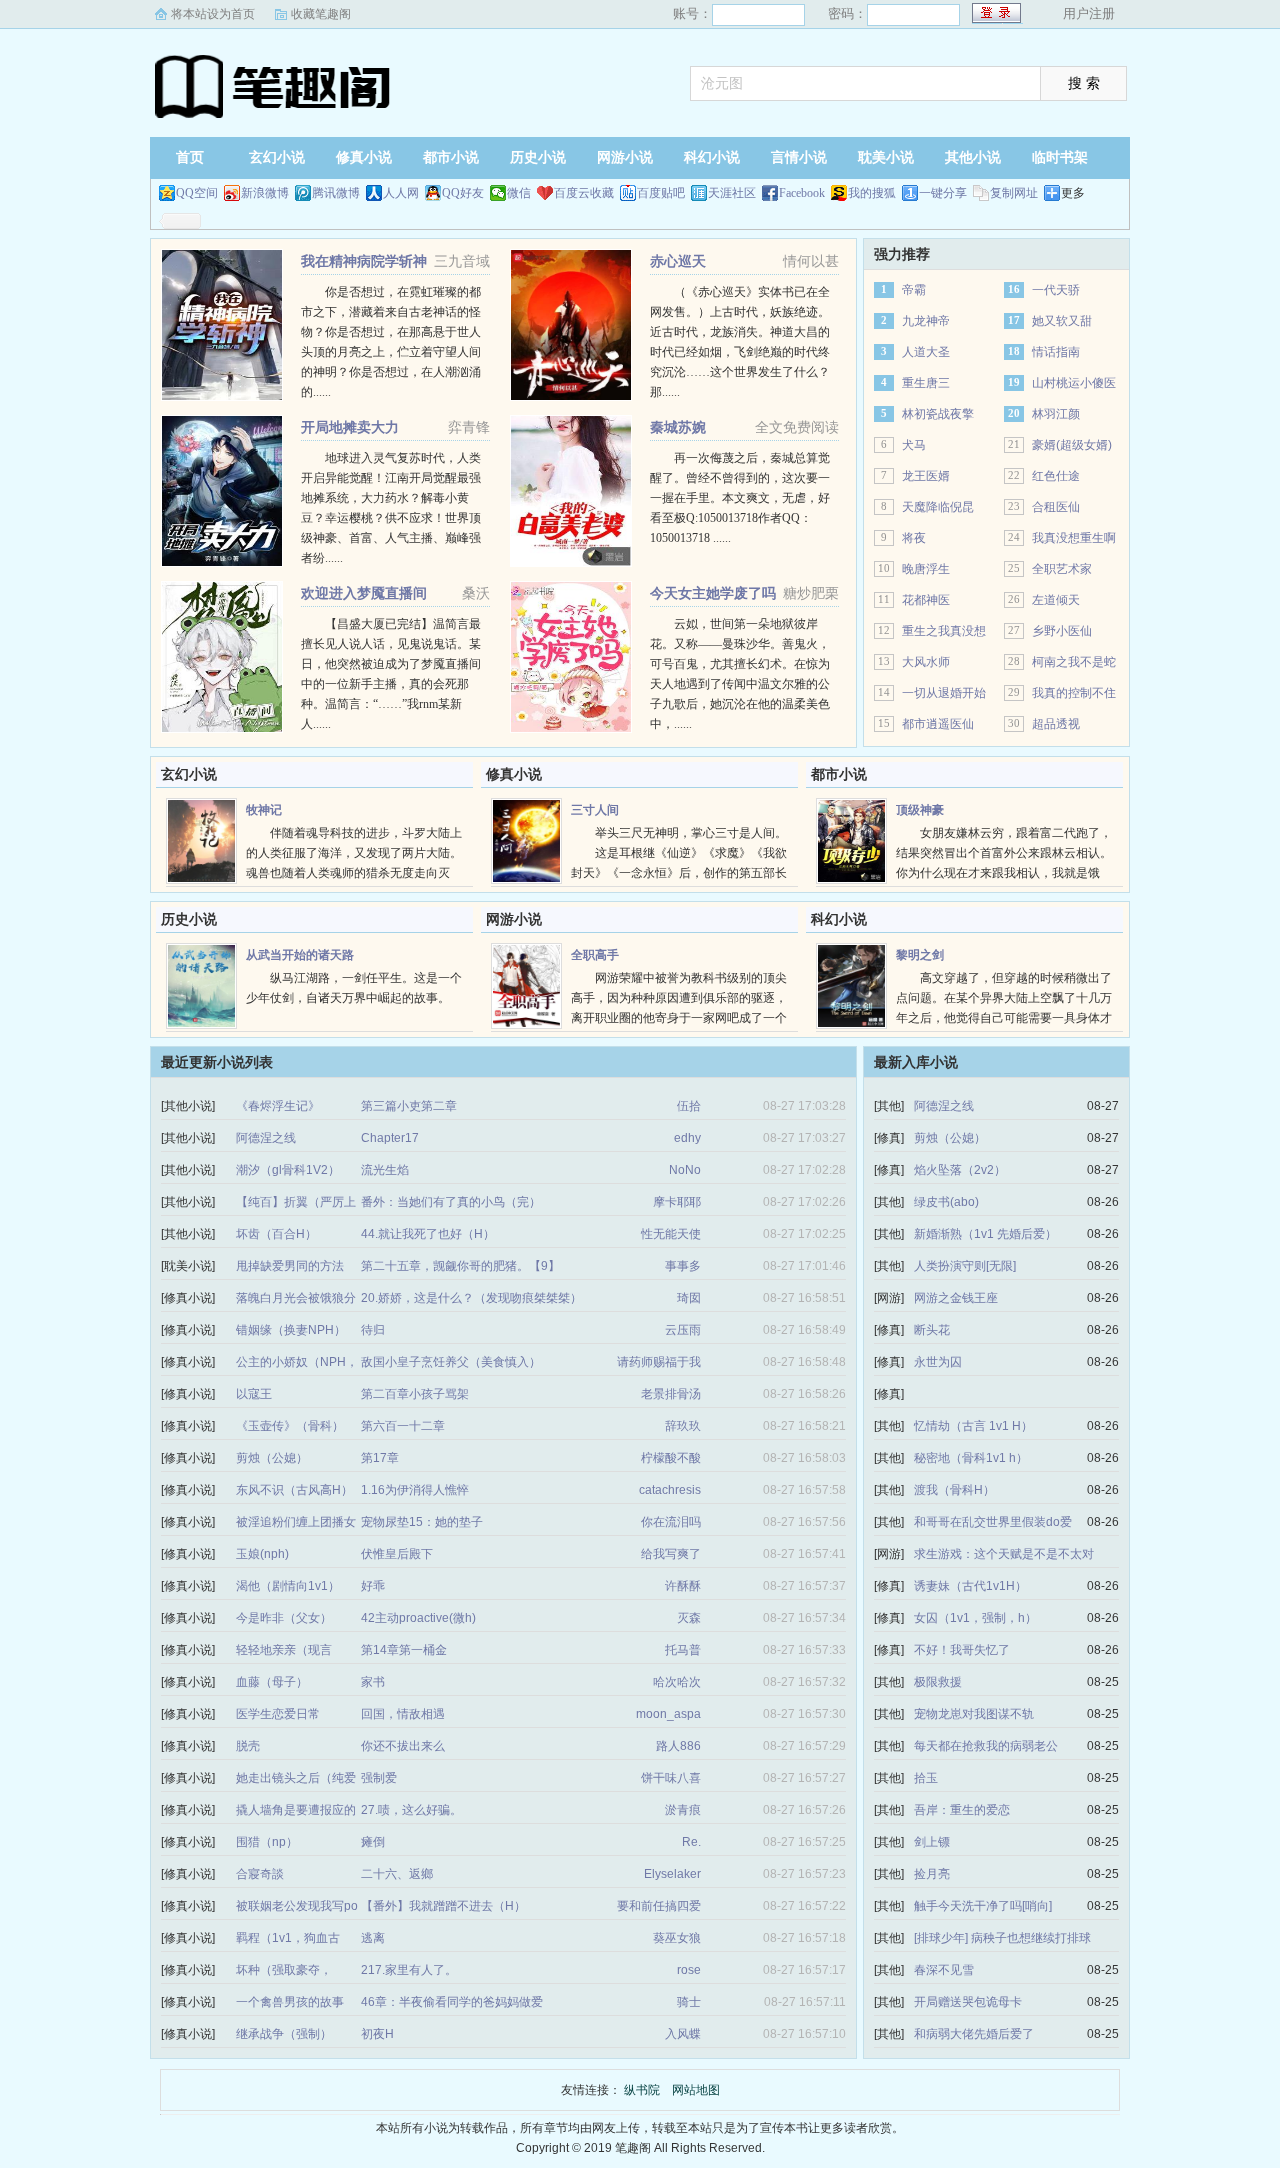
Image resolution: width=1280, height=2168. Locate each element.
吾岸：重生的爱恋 (962, 1810)
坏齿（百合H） (276, 1234)
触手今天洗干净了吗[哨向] (983, 1906)
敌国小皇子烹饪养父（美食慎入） (451, 1362)
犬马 (914, 445)
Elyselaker (672, 1874)
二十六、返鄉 (397, 1874)
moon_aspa (668, 1714)
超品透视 (1056, 724)
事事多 (683, 1266)
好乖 (373, 1586)
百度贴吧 (661, 193)
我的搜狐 (872, 193)
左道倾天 (1056, 600)
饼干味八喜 (671, 1778)
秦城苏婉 (678, 427)
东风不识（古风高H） (294, 1490)
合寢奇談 (260, 1874)
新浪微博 (265, 193)
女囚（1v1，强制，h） (975, 1618)
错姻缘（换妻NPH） (291, 1330)
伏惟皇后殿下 (397, 1554)
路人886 (678, 1746)
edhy (687, 1138)
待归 (373, 1330)
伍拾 (689, 1106)
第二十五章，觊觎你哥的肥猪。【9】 (460, 1266)
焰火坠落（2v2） (960, 1170)
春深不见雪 (944, 1970)
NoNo (685, 1170)
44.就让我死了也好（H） (428, 1234)
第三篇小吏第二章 (409, 1106)
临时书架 (1060, 157)
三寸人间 (595, 810)
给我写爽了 (671, 1554)
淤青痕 (683, 1810)
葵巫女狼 (677, 1938)
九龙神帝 (926, 321)
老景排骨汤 (671, 1394)
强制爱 (379, 1778)
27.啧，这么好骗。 (411, 1810)
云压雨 (683, 1330)
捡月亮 (932, 1874)
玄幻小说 (277, 157)
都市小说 (451, 157)
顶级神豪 (920, 810)
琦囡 (689, 1298)
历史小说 (538, 157)
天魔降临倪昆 (938, 507)
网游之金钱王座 (956, 1298)
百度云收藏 (584, 193)
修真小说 (364, 157)
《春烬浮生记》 (278, 1106)
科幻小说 (712, 157)
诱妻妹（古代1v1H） (970, 1586)
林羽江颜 (1056, 414)
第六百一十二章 (403, 1426)
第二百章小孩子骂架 (415, 1394)
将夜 (914, 538)
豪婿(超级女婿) (1072, 445)
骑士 (689, 2002)
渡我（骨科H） (954, 1490)
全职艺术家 (1062, 569)
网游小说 (625, 157)
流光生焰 (385, 1170)
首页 (190, 157)
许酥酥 (683, 1586)
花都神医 (926, 600)
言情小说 (799, 157)
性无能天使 (671, 1234)
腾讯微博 (336, 193)
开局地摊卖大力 (350, 427)
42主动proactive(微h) (418, 1618)
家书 (373, 1682)
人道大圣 (926, 352)
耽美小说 (886, 157)
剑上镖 (932, 1842)
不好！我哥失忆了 (962, 1650)
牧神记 (264, 810)
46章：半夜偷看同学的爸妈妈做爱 (452, 2002)
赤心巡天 (678, 261)
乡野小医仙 (1062, 631)
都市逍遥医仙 (938, 724)
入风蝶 (683, 2034)
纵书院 (275, 85)
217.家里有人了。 (409, 1970)
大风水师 (926, 662)
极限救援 (938, 1682)
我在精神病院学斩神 (364, 261)
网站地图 (696, 2090)
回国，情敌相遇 (403, 1714)
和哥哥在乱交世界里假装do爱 (993, 1522)
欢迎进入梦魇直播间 (364, 593)
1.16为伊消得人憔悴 (415, 1490)
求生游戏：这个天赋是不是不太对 (1004, 1554)
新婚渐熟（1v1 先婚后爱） (985, 1234)
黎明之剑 (920, 955)
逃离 (373, 1938)
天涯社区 (732, 193)
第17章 (380, 1458)
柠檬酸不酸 (671, 1458)
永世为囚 (938, 1362)
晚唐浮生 (926, 569)
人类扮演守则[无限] (965, 1266)
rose (689, 1970)
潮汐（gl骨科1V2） (288, 1170)
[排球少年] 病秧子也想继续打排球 (1002, 1938)
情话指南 (1056, 352)
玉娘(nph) (262, 1554)
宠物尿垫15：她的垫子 (422, 1522)
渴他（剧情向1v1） (288, 1586)
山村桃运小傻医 (1074, 383)
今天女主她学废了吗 (713, 593)
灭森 (689, 1618)
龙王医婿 (926, 476)
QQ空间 (197, 193)
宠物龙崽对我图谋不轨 (974, 1714)
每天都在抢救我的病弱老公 (986, 1746)
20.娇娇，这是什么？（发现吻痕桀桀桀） (471, 1298)
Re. (691, 1842)
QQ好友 (463, 193)
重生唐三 (926, 383)
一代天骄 (1056, 290)
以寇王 (254, 1394)
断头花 (932, 1330)
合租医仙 (1056, 507)
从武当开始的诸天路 (300, 955)
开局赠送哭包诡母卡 (968, 2002)
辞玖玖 (683, 1426)
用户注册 (1089, 13)
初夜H (377, 2034)
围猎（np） (267, 1842)
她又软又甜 (1062, 321)
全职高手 (595, 955)
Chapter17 (390, 1138)
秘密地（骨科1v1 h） (971, 1458)
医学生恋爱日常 (278, 1714)
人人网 (401, 193)
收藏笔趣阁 (321, 14)
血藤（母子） (272, 1682)
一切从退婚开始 (944, 693)
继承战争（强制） (284, 2034)
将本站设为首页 (213, 14)
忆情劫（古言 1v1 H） (973, 1426)
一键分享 (943, 193)
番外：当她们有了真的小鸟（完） (451, 1202)
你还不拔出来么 (403, 1746)
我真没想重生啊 (1074, 538)
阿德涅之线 (266, 1138)
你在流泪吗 (671, 1522)
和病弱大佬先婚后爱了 (974, 2034)
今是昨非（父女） (284, 1618)
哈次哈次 (677, 1682)
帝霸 (914, 290)
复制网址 (1014, 193)
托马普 (683, 1650)
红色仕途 (1056, 476)
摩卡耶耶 (677, 1202)
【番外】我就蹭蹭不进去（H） (443, 1906)
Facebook (802, 193)
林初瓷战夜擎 (938, 414)
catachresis (670, 1490)
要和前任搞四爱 (659, 1906)
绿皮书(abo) (946, 1202)
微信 (519, 193)
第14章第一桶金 (404, 1650)
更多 (1073, 193)
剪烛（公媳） (272, 1458)
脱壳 (248, 1746)
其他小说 (973, 157)
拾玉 (926, 1778)
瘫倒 (373, 1842)
